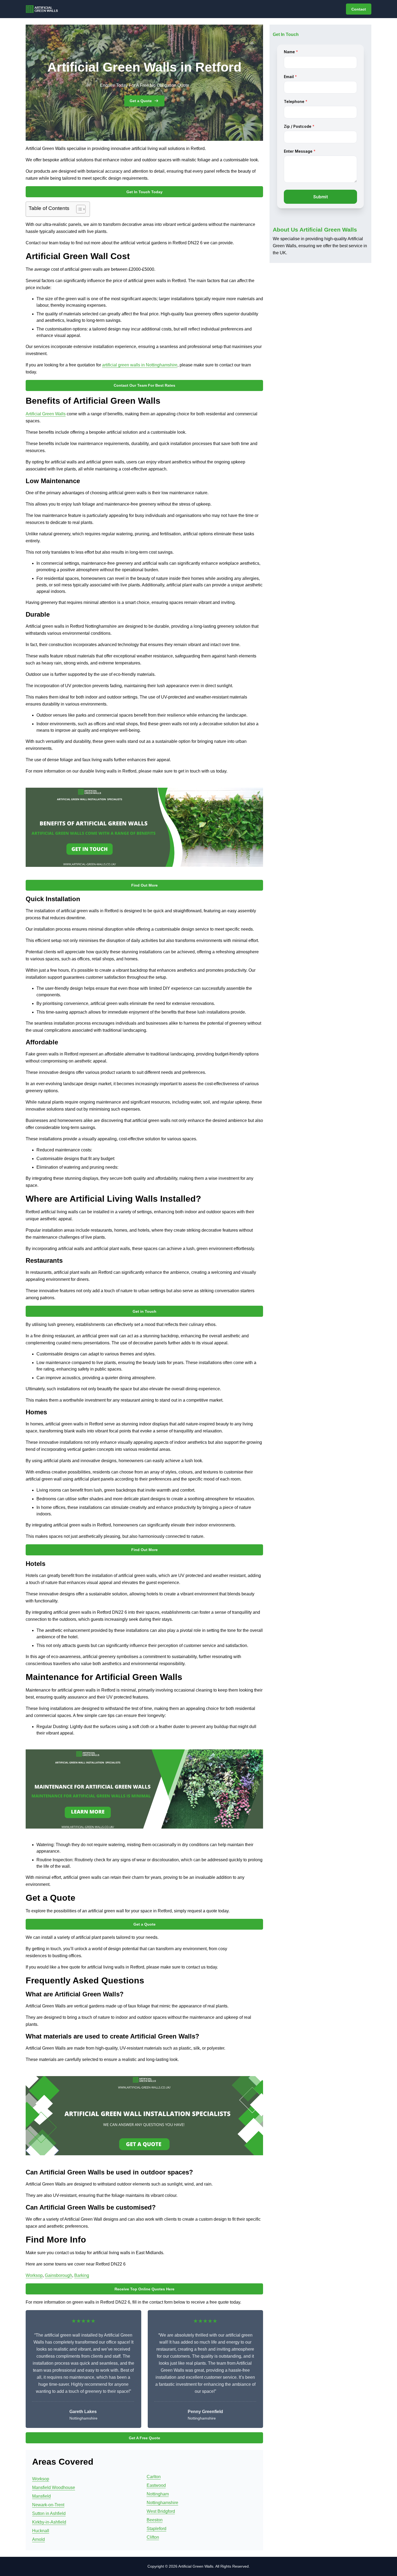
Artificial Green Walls (46, 414)
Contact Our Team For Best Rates (144, 385)
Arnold (38, 2539)
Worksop (34, 2275)
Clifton (153, 2537)
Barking (82, 2275)
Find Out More (144, 885)
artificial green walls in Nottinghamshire (140, 365)
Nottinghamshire (162, 2503)
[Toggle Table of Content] (78, 209)
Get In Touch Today (144, 192)
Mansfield (41, 2496)
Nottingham (158, 2494)
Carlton (154, 2477)
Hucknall (41, 2531)
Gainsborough (58, 2275)
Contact (359, 9)
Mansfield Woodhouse (54, 2488)
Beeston (155, 2520)
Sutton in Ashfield (49, 2513)
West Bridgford (161, 2511)
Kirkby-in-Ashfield (49, 2522)
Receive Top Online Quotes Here (144, 2289)
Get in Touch (144, 1311)
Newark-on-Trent (48, 2505)
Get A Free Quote (144, 2438)
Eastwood (156, 2485)
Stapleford (157, 2529)
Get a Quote (141, 101)
